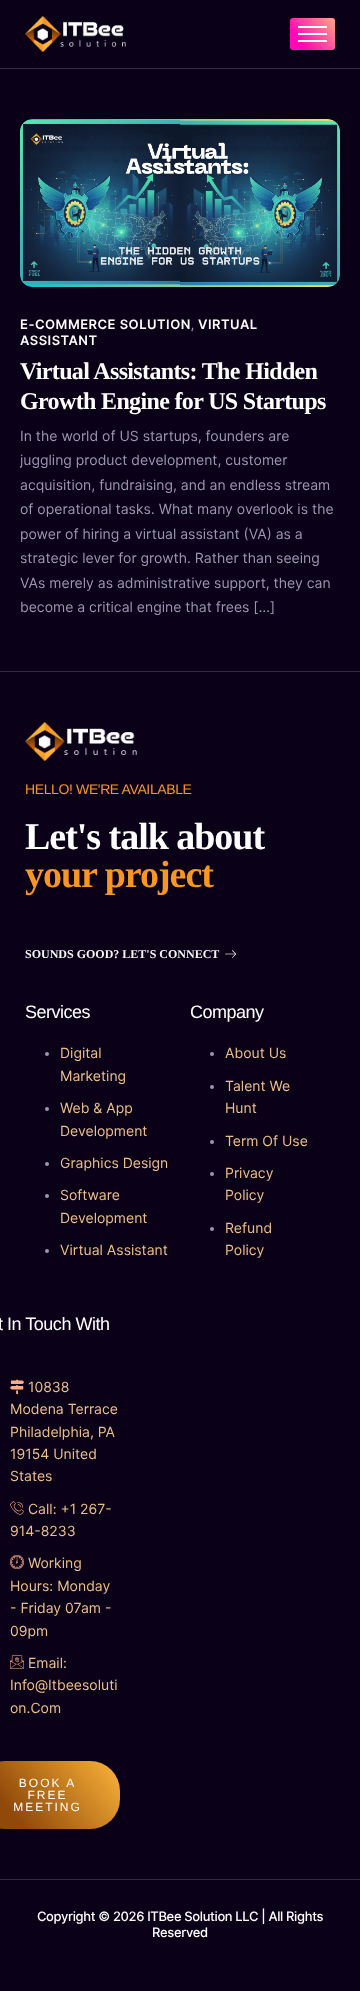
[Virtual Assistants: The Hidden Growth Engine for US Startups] (180, 201)
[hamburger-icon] (312, 34)
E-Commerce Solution (105, 325)
